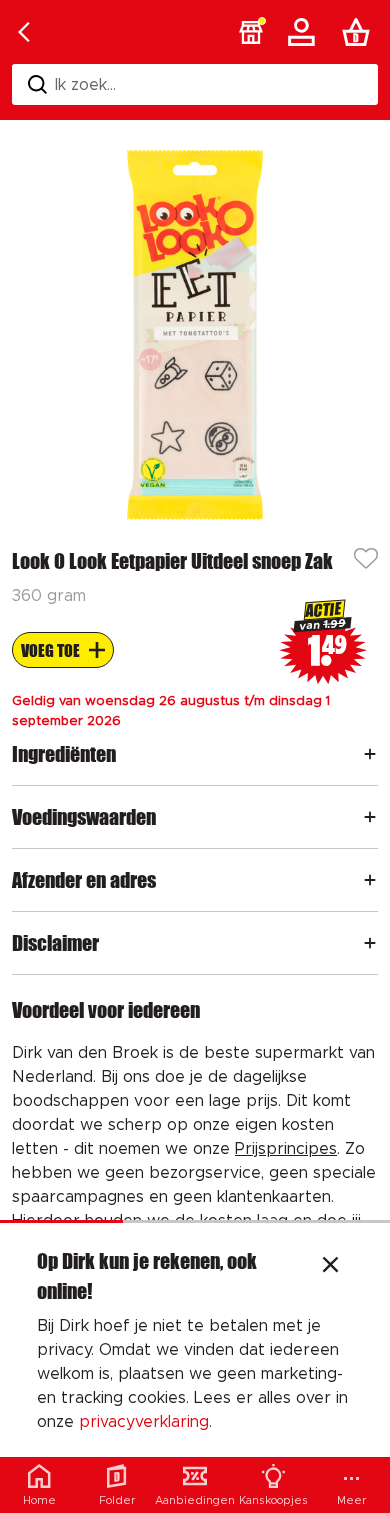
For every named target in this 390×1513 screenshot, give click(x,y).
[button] (251, 32)
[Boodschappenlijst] (360, 32)
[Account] (305, 32)
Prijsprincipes (286, 1149)
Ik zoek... (85, 85)
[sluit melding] (330, 1267)
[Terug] (24, 32)
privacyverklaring (144, 1422)
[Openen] (370, 754)
